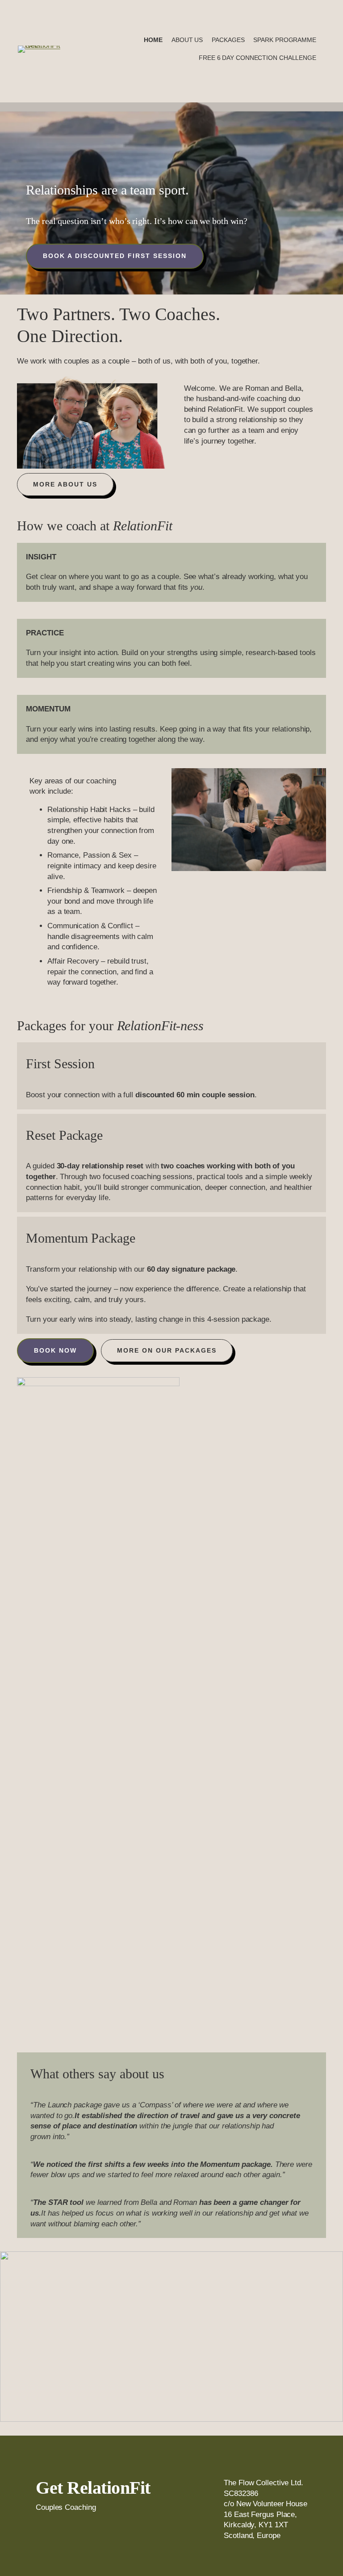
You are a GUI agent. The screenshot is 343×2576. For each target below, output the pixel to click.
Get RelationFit (93, 2488)
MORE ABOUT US (65, 484)
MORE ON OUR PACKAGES (167, 1350)
